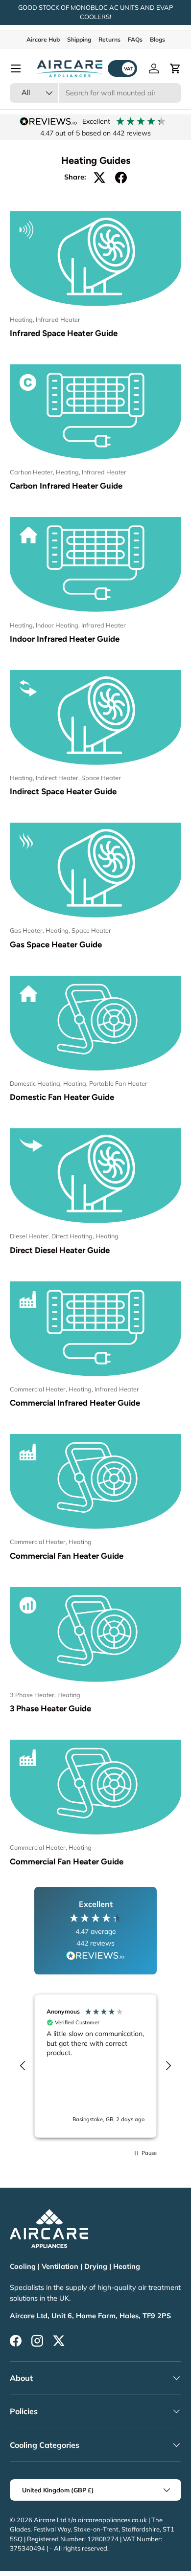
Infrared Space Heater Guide (64, 333)
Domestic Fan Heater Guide (62, 1097)
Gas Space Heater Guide (56, 944)
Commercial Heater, (39, 1389)
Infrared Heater (58, 319)
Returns (109, 39)
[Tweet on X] (99, 178)
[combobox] (95, 93)
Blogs (157, 39)
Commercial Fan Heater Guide (67, 1556)
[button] (175, 68)
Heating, (23, 319)
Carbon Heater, (33, 472)
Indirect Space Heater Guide (63, 791)
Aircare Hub (43, 39)
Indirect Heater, (59, 778)
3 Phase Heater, (34, 1695)
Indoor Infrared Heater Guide (65, 639)
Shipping (79, 39)
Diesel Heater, (31, 1236)
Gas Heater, (28, 930)
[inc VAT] (122, 68)
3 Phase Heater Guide (50, 1708)
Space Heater (101, 778)
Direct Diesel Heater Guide (60, 1250)
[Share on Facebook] (121, 178)
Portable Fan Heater (118, 1083)
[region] (95, 2066)
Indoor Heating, (59, 625)
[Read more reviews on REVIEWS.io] (95, 1957)
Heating (107, 1236)
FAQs (135, 39)
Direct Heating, (73, 1236)
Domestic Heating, (36, 1083)
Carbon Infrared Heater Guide (66, 486)
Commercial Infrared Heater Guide (75, 1403)
